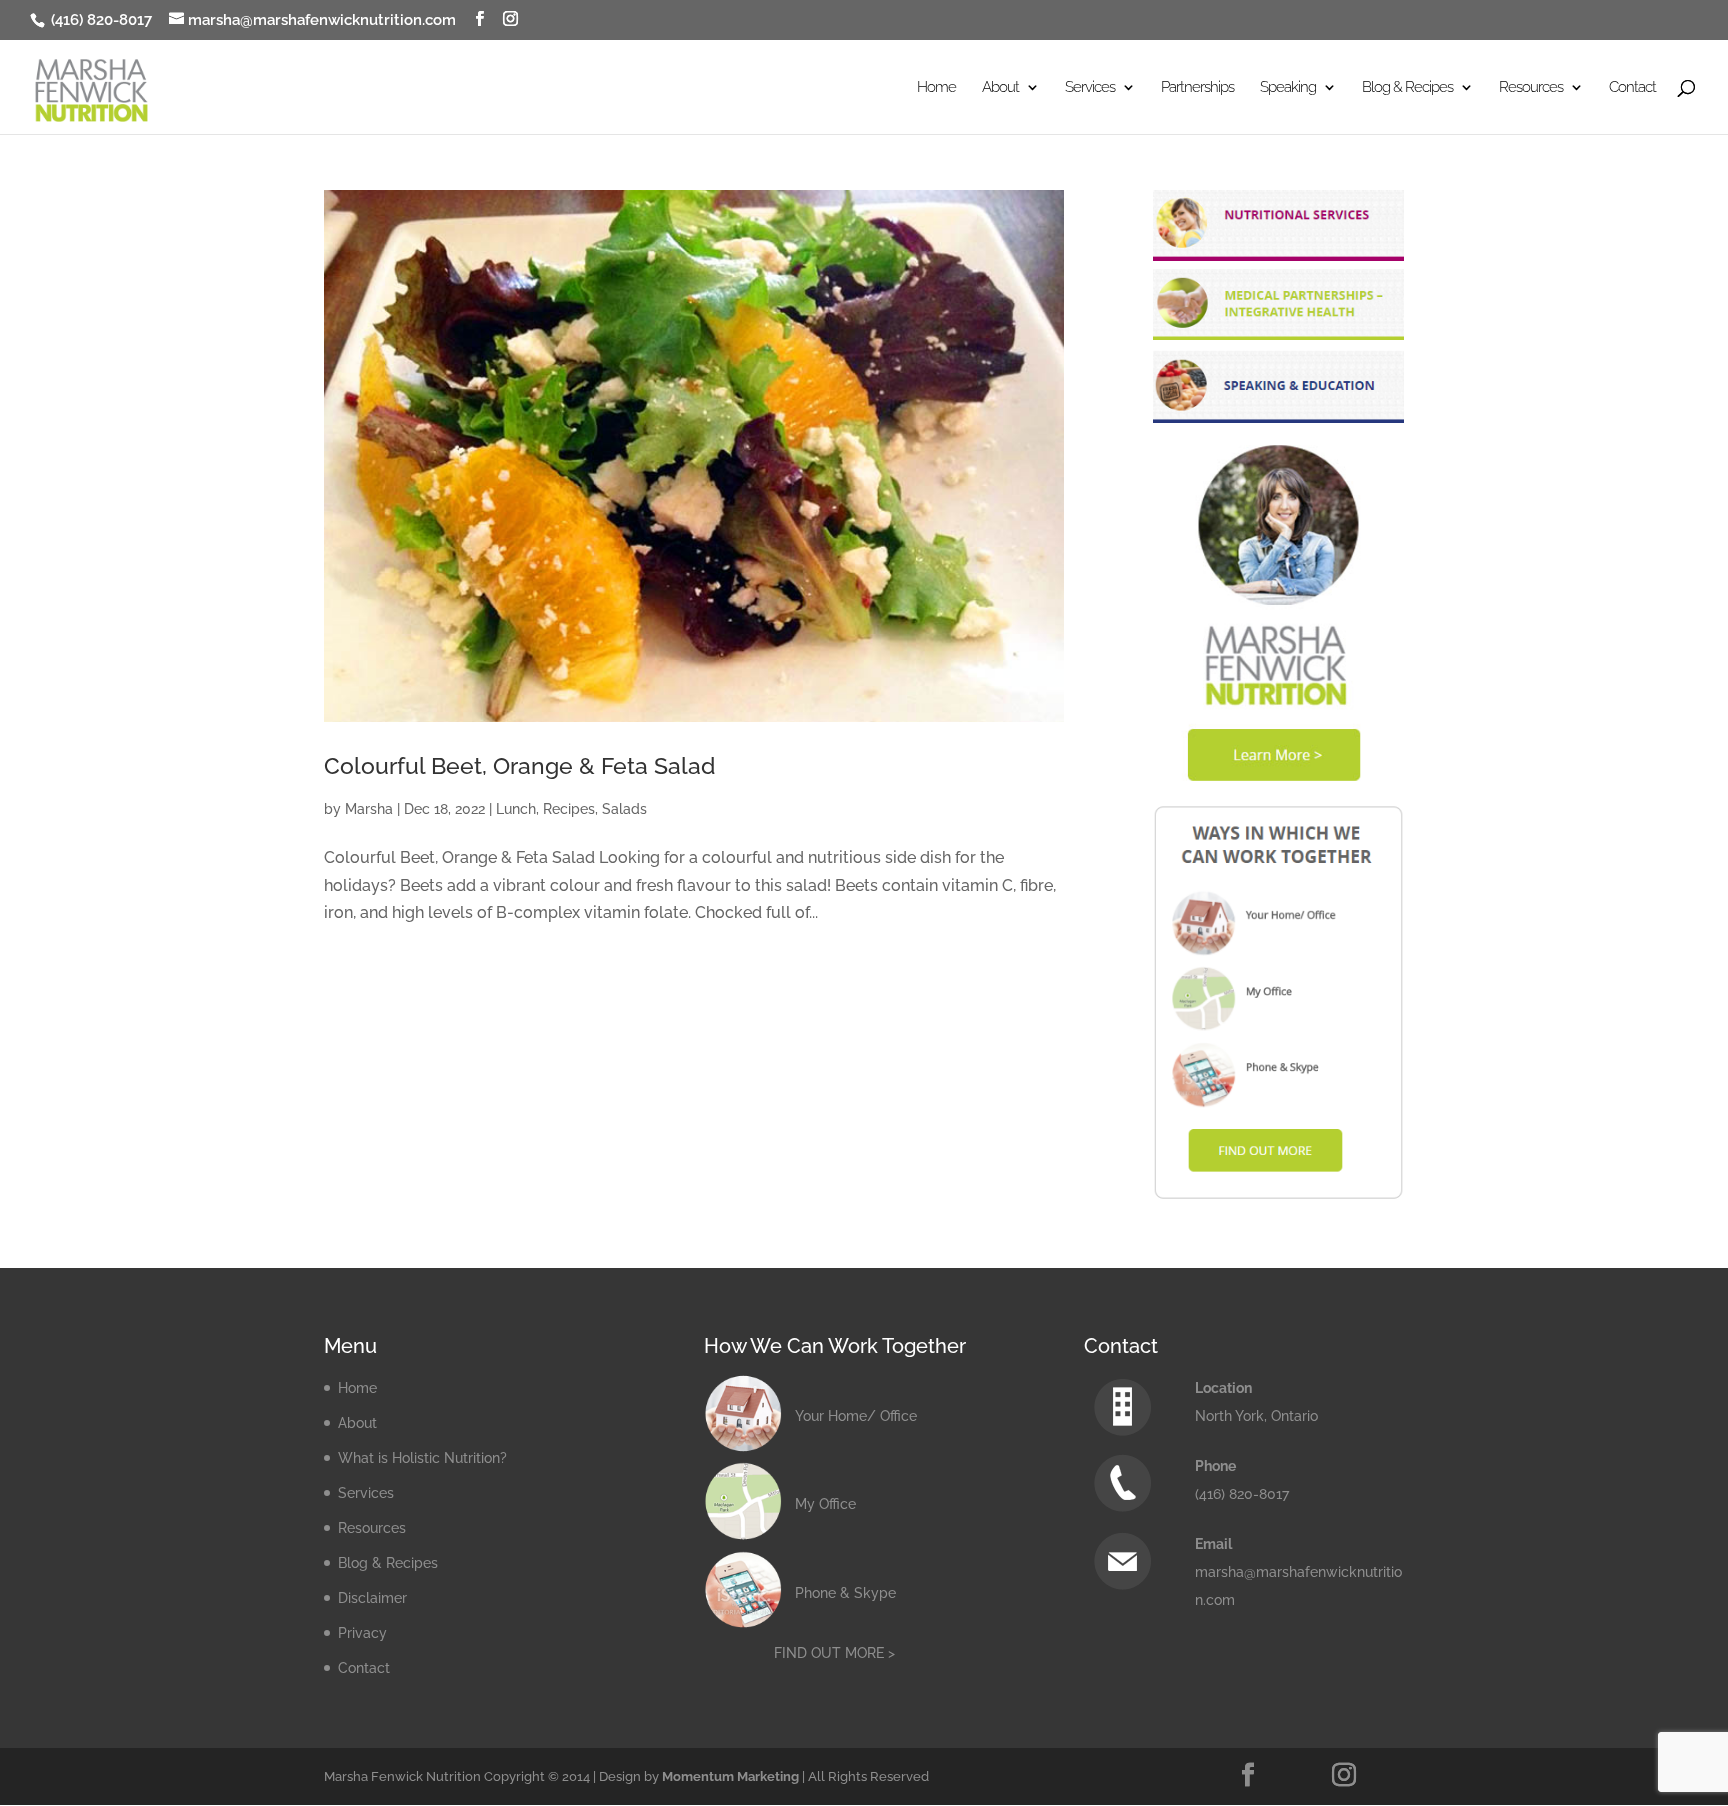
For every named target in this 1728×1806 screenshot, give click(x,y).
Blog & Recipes (388, 1563)
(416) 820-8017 (99, 20)
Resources (372, 1528)
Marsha (369, 809)
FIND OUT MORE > (834, 1653)
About (357, 1423)
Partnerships (1197, 88)
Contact (1632, 88)
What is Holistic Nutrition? (422, 1458)
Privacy (362, 1633)
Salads (624, 809)
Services (366, 1493)
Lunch (516, 809)
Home (936, 88)
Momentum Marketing (730, 1776)
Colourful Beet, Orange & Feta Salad (519, 766)
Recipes (569, 809)
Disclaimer (372, 1598)
